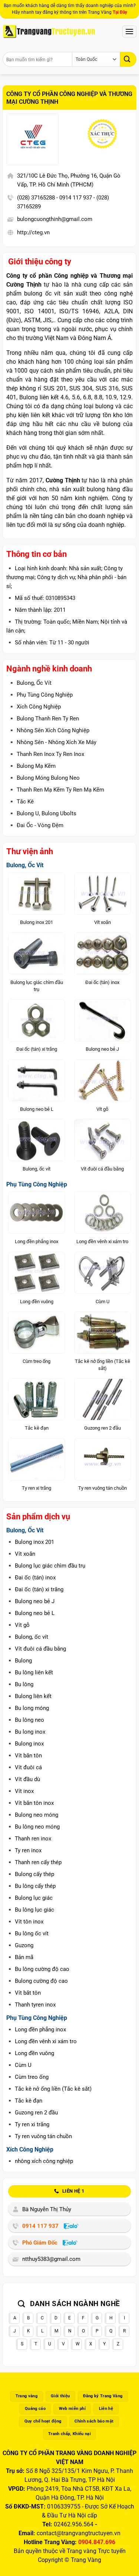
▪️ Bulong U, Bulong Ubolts (42, 813)
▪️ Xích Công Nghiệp (34, 707)
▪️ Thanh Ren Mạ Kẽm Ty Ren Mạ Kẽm (56, 790)
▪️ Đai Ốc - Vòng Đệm (36, 825)
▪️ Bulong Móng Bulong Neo (44, 778)
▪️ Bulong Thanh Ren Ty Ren (44, 719)
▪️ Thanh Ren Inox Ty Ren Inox (46, 754)
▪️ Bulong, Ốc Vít (30, 683)
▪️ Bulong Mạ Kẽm (32, 766)
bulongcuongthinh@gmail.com (55, 219)
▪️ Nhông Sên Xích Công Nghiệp (49, 730)
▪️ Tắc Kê (21, 802)
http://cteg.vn (33, 232)
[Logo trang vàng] (49, 32)
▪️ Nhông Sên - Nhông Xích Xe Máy (52, 742)
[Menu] (129, 31)
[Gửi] (128, 59)
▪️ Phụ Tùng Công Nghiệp (40, 695)
